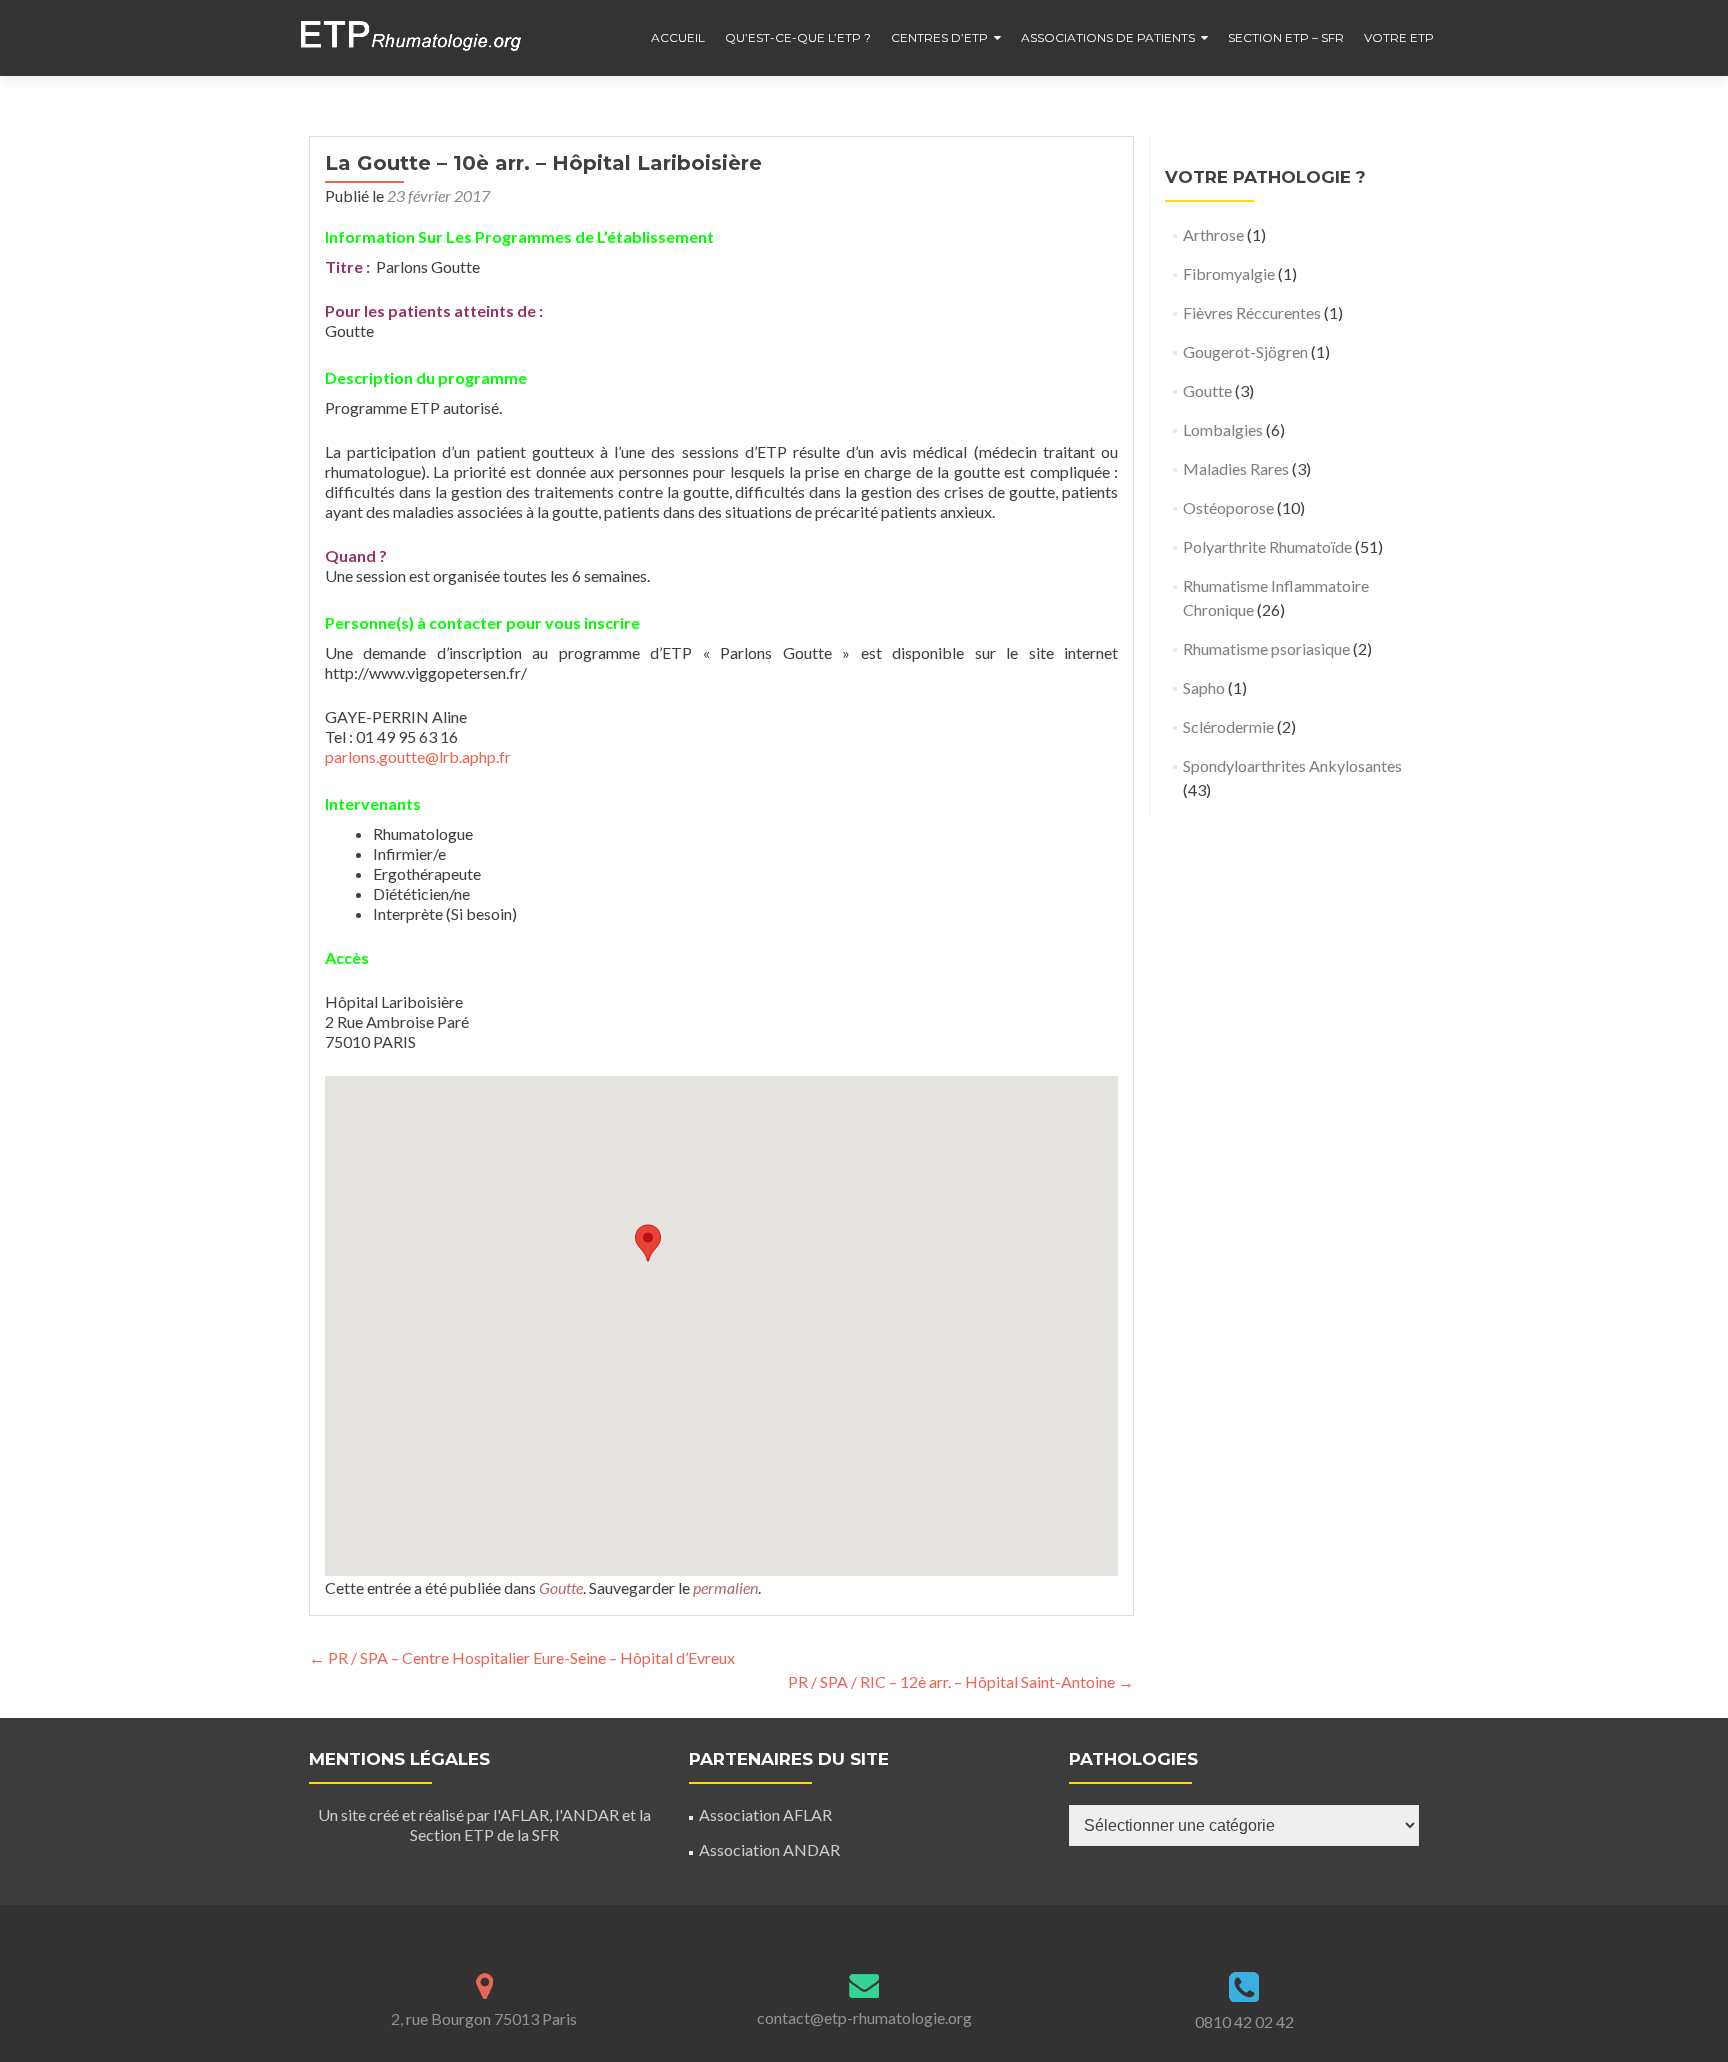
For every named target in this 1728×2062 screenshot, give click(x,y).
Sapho (1204, 687)
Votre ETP (1399, 37)
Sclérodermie (1228, 726)
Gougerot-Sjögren (1245, 351)
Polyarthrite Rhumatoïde (1267, 546)
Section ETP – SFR (1286, 37)
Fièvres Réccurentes (1252, 312)
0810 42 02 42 (1244, 2021)
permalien (725, 1587)
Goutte (561, 1587)
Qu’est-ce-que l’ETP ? (798, 37)
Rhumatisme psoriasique (1266, 648)
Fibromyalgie (1229, 273)
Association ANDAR (769, 1849)
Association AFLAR (765, 1814)
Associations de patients (1108, 37)
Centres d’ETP (939, 37)
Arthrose (1213, 234)
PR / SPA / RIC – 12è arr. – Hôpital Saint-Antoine (961, 1681)
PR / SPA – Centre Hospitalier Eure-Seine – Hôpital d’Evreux (522, 1657)
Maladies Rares (1236, 468)
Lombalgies (1223, 429)
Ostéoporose (1228, 507)
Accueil (678, 37)
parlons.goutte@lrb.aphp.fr (418, 756)
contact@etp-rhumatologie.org (864, 2017)
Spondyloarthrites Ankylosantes (1292, 765)
